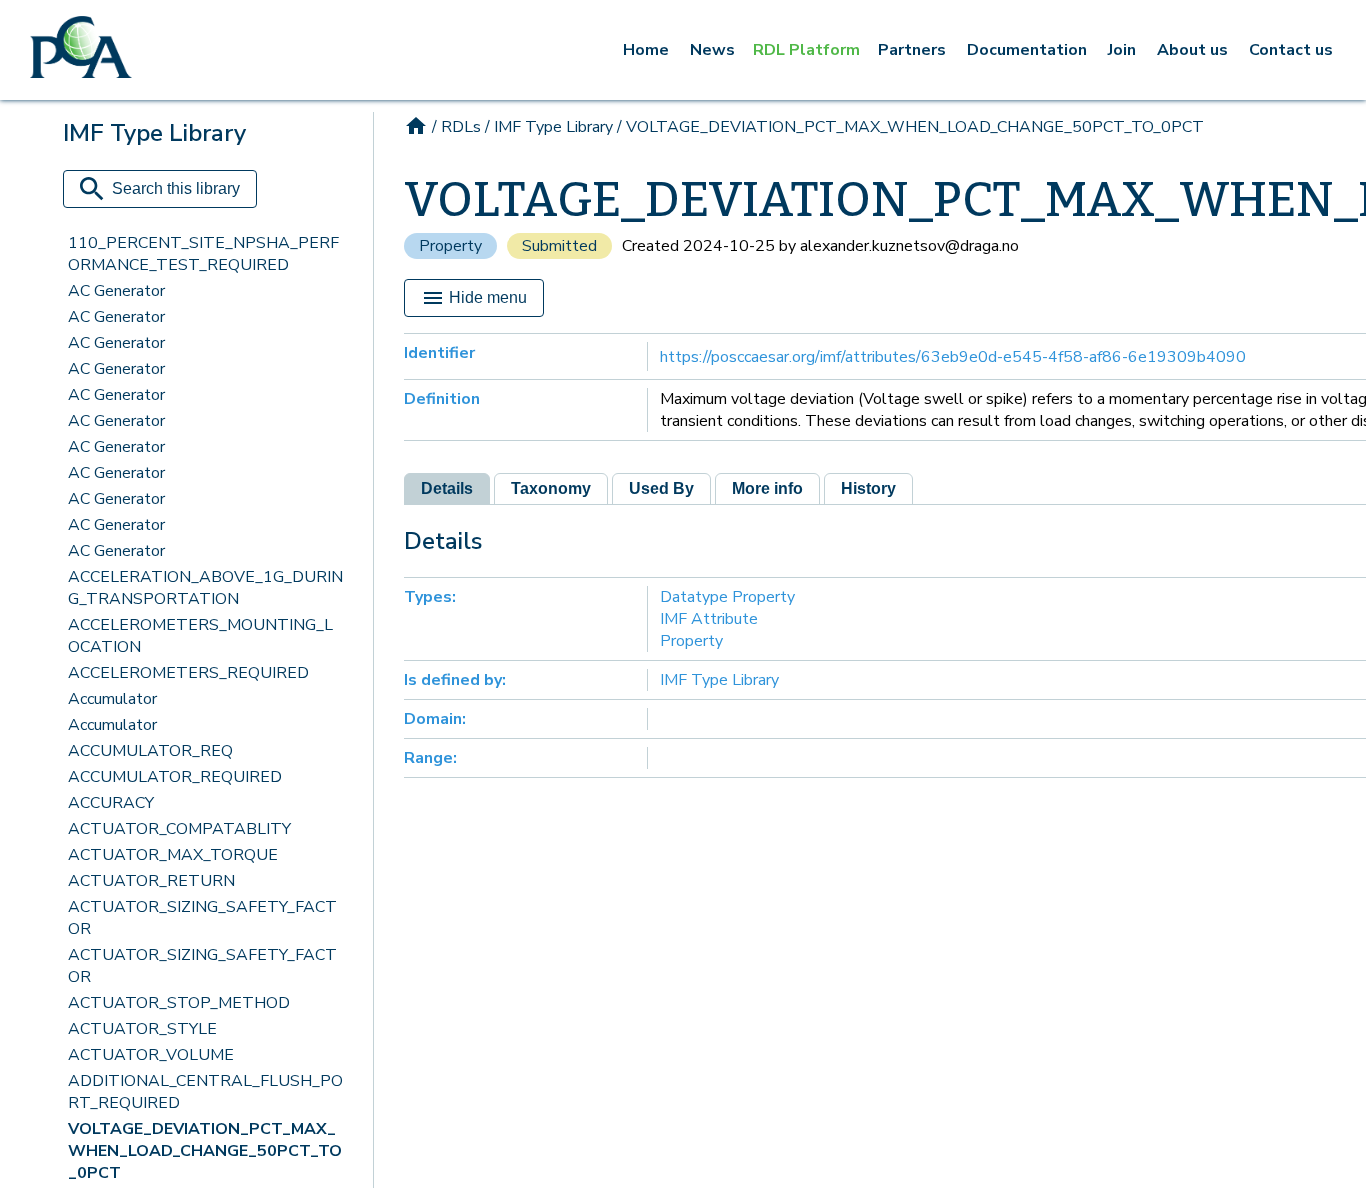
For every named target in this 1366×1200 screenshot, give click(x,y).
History (868, 488)
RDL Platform (806, 50)
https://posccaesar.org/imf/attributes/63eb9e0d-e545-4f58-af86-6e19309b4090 (953, 357)
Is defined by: (455, 680)
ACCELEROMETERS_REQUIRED (188, 673)
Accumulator (112, 699)
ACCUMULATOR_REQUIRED (175, 777)
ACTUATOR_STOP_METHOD (179, 1003)
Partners (912, 50)
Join (1122, 50)
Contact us (1291, 50)
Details (447, 488)
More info (767, 488)
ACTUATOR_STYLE (142, 1029)
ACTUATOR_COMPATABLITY (179, 829)
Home (646, 50)
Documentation (1027, 50)
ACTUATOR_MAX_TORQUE (173, 855)
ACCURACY (111, 803)
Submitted (559, 246)
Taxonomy (551, 488)
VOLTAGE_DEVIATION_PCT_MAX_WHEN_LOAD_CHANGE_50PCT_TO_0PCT (205, 1151)
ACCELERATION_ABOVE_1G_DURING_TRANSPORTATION (205, 588)
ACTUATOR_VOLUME (151, 1055)
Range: (430, 758)
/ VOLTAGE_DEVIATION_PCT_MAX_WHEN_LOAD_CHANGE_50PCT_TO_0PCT (910, 127)
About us (1192, 50)
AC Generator (116, 291)
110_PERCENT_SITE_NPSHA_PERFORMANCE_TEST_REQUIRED (203, 254)
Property (450, 246)
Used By (661, 488)
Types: (430, 597)
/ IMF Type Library (549, 127)
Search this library (176, 188)
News (712, 50)
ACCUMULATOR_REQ (150, 751)
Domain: (435, 719)
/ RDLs (456, 127)
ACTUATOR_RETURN (151, 881)
